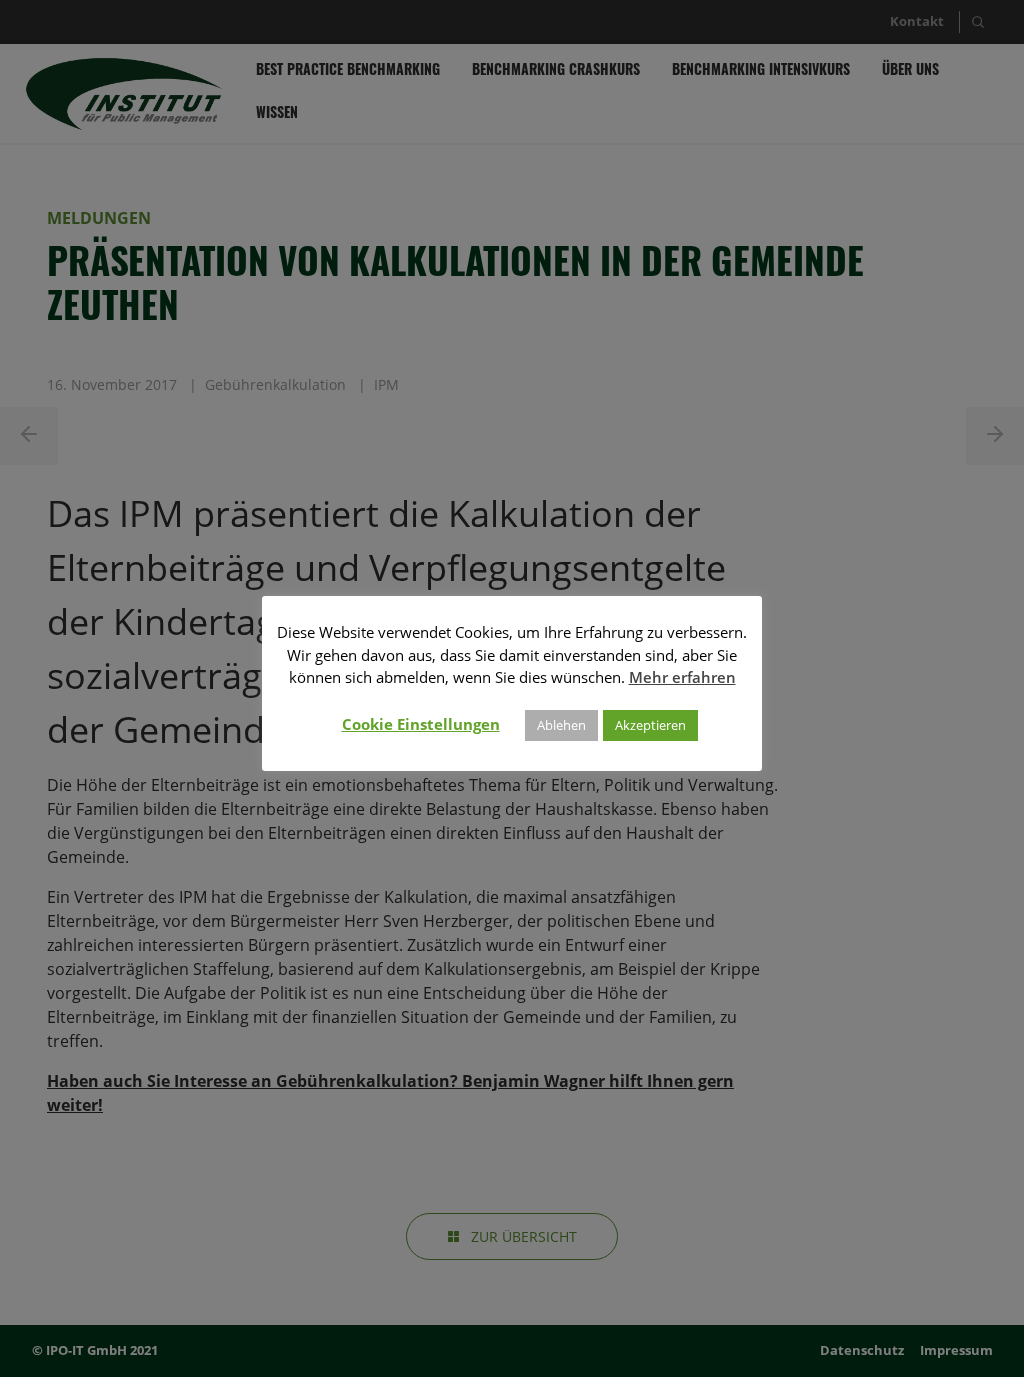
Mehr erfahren (682, 677)
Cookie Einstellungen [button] (421, 724)
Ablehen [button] (561, 725)
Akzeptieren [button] (650, 725)
